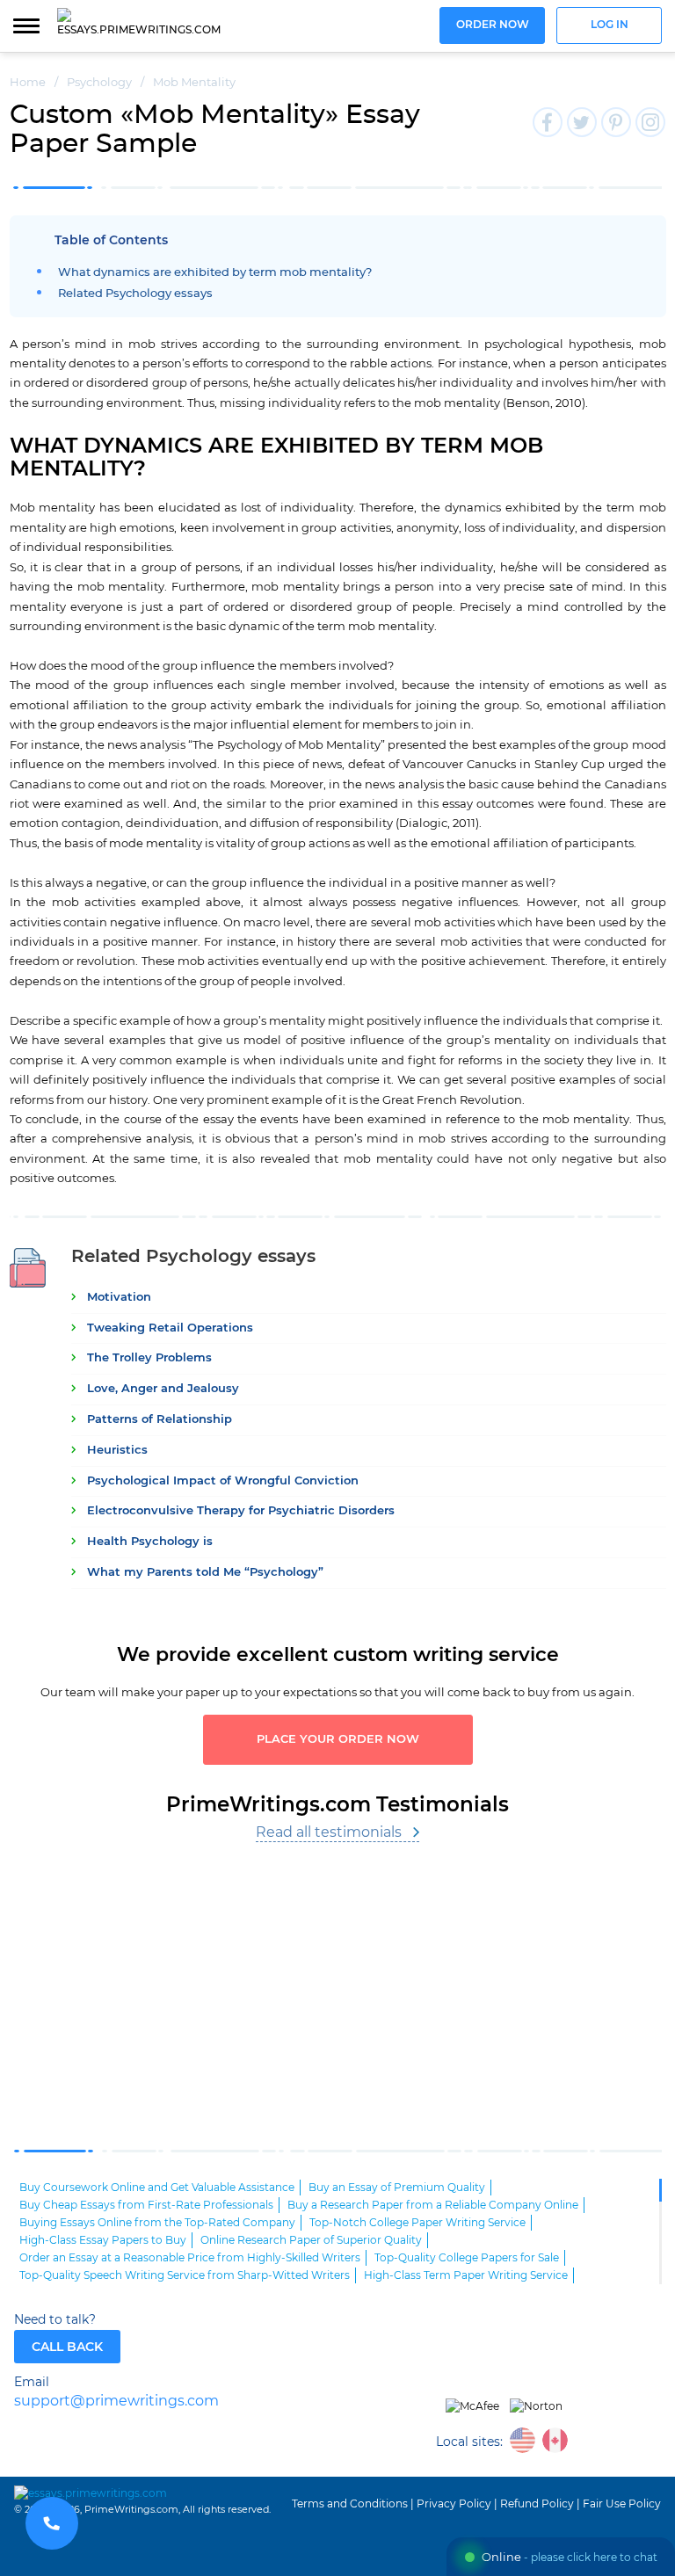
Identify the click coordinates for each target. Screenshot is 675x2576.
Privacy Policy (454, 2504)
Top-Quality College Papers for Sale (467, 2258)
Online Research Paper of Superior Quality (311, 2240)
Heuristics (117, 1451)
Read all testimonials (329, 1832)
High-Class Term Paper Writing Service (466, 2275)
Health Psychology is (150, 1542)
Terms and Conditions (350, 2504)
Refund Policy (537, 2504)
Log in (610, 25)
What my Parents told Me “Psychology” (205, 1573)
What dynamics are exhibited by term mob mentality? (215, 273)
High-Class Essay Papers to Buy (103, 2240)
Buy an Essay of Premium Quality (397, 2188)
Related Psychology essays (135, 294)
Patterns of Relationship (160, 1420)
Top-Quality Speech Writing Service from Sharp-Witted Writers (185, 2275)
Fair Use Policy (622, 2504)
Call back (67, 2347)
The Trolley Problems (149, 1358)
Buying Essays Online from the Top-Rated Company (157, 2223)
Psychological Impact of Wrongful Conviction (223, 1481)
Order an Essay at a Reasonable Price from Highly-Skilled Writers (190, 2258)
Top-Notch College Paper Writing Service (417, 2223)
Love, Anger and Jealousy (163, 1389)
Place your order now (338, 1740)
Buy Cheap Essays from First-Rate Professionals (146, 2205)
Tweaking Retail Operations (170, 1328)
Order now (493, 25)
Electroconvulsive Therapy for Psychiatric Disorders (241, 1511)
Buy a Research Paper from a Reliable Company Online (433, 2205)
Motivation (119, 1298)
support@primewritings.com (116, 2402)
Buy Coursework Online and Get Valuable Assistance (157, 2188)
